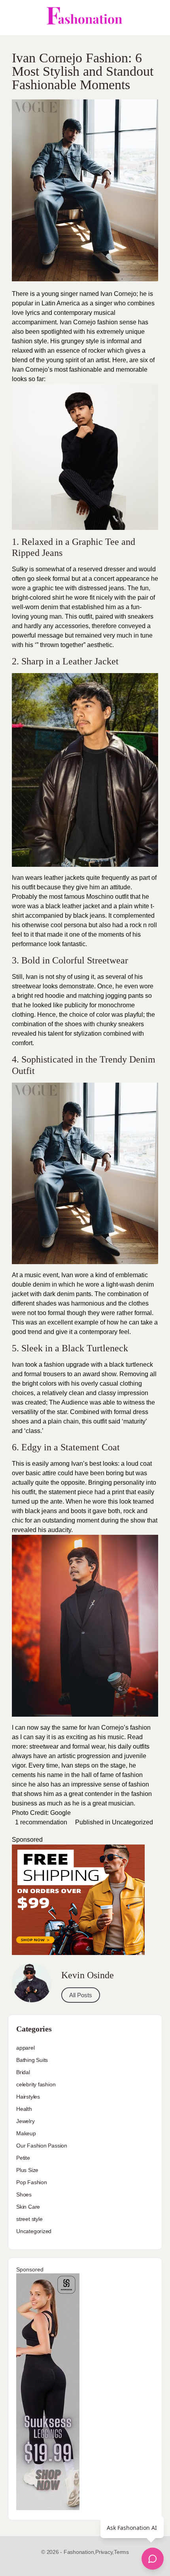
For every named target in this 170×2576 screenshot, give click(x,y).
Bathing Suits (32, 2060)
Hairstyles (28, 2097)
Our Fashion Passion (42, 2146)
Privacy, (105, 2552)
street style (29, 2219)
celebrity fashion (36, 2084)
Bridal (23, 2072)
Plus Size (27, 2170)
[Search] (155, 18)
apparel (25, 2048)
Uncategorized (132, 1822)
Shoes (24, 2194)
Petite (23, 2158)
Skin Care (28, 2207)
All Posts (81, 1995)
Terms (121, 2552)
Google (60, 1813)
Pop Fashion (32, 2182)
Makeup (26, 2133)
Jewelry (25, 2121)
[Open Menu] (13, 18)
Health (24, 2109)
